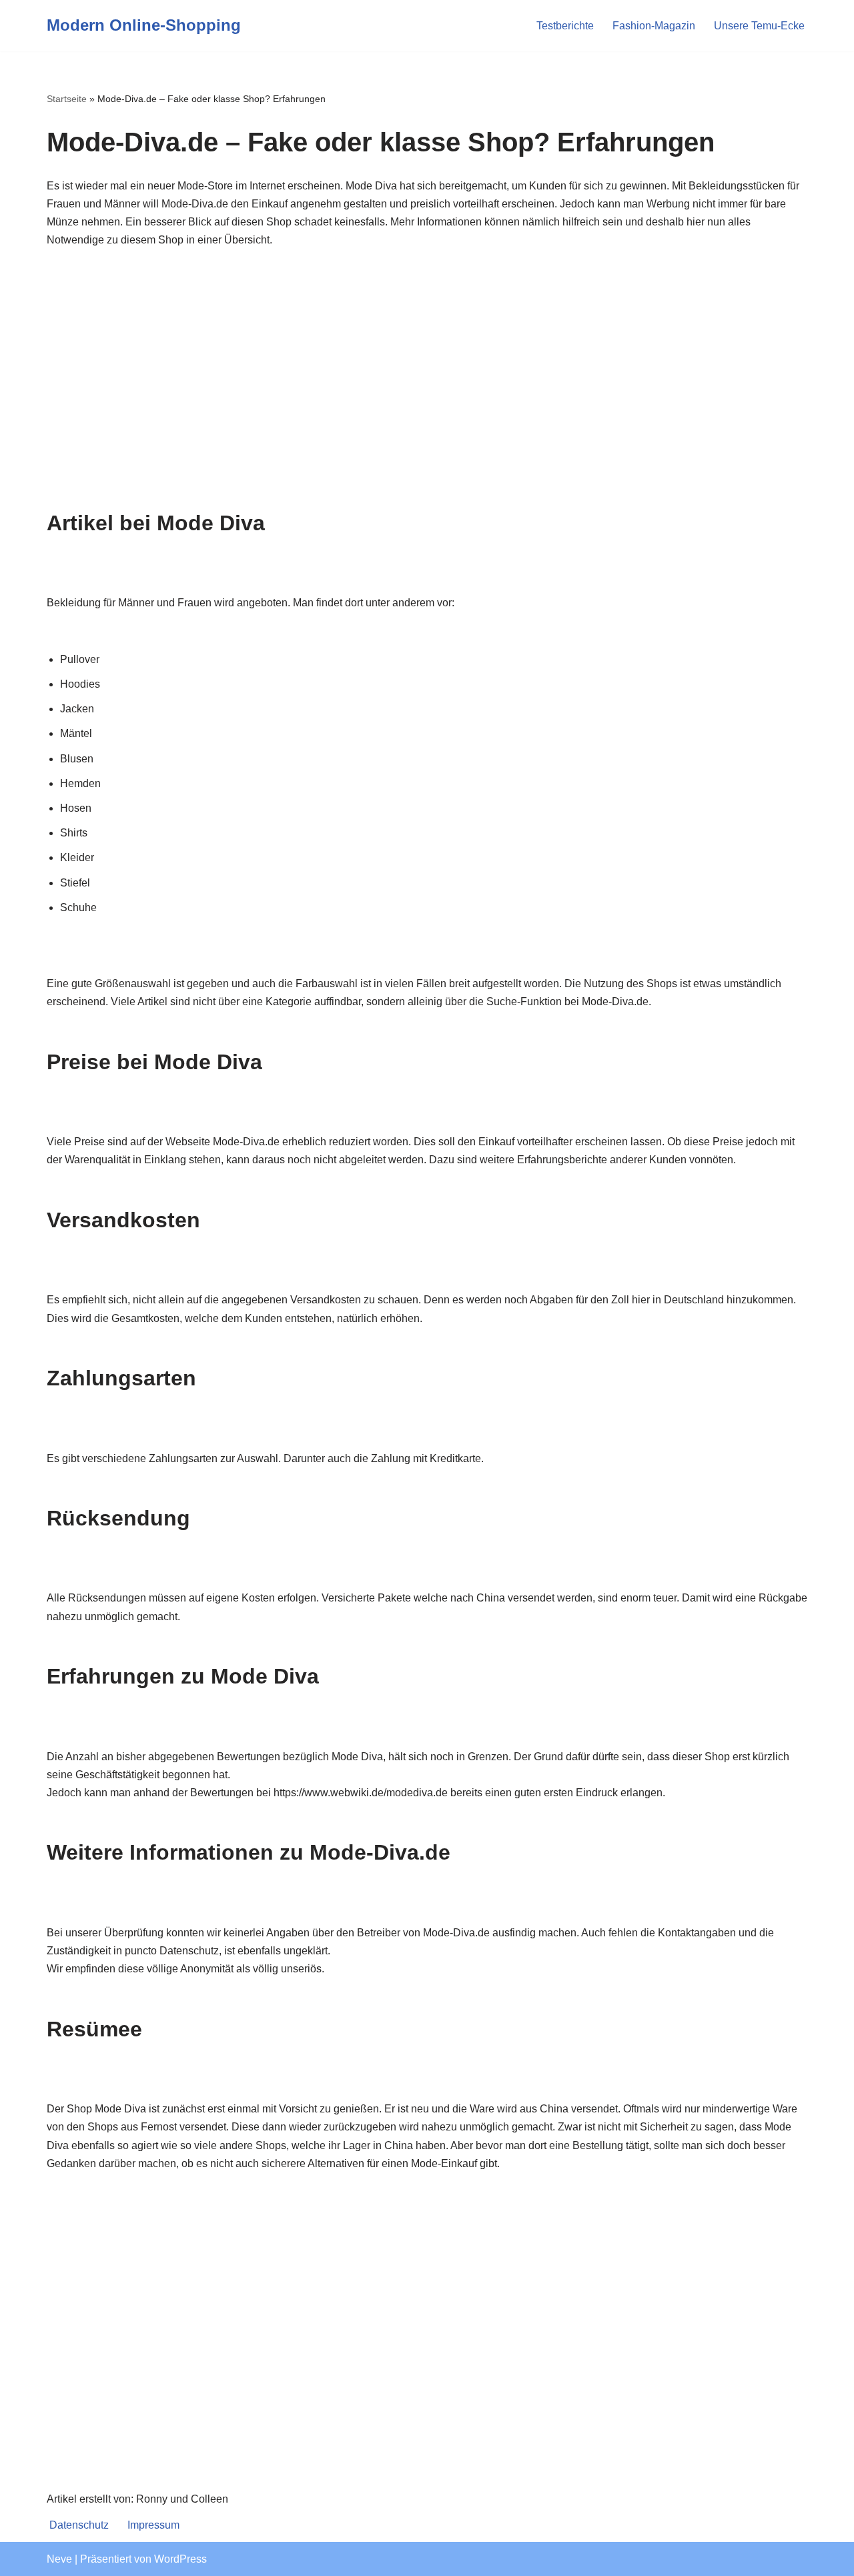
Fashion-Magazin (654, 26)
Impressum (153, 2525)
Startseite (67, 99)
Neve (59, 2559)
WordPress (180, 2559)
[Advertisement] (427, 379)
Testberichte (565, 26)
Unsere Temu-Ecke (759, 26)
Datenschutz (79, 2525)
